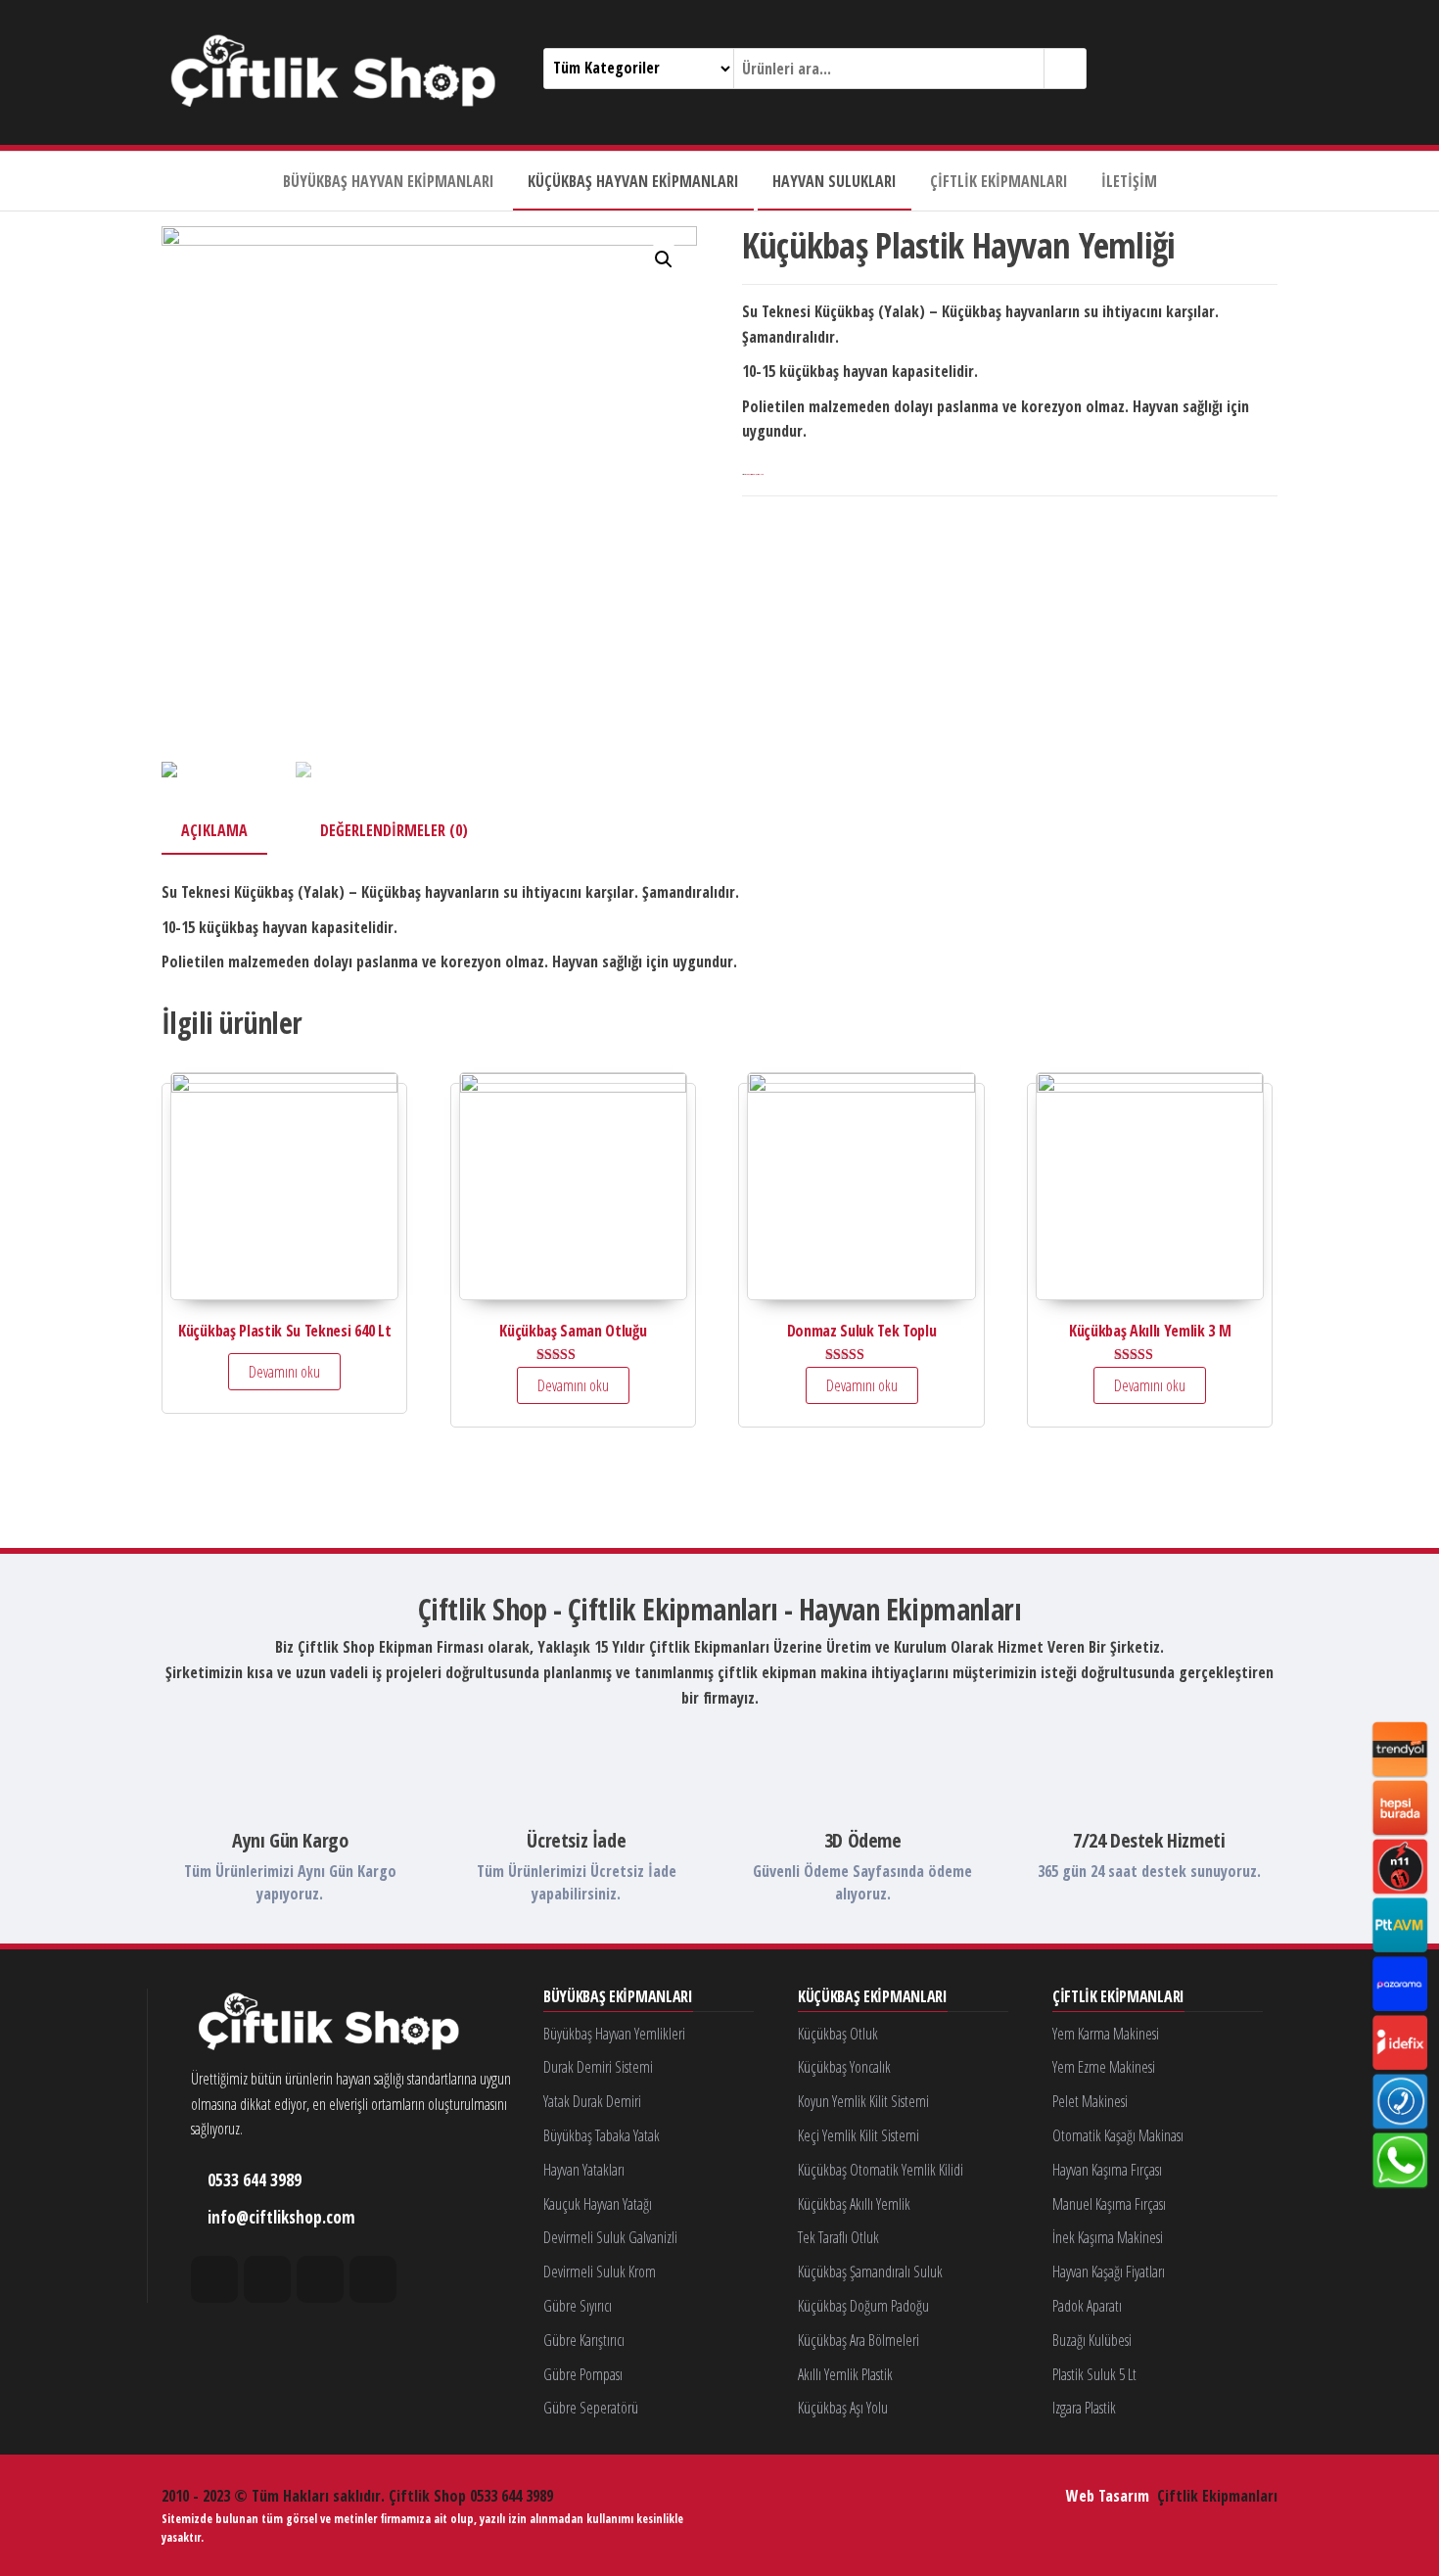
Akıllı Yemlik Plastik (845, 2374)
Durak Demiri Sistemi (598, 2067)
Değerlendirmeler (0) (394, 830)
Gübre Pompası (583, 2374)
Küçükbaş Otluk (838, 2034)
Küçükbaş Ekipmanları (873, 1997)
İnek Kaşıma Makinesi (1108, 2237)
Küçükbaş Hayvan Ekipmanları (633, 181)
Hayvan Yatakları (584, 2170)
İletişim (1129, 181)
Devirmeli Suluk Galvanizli (610, 2237)
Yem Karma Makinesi (1106, 2034)
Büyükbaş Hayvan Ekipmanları (389, 181)
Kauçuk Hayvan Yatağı (598, 2204)
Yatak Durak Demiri (592, 2101)
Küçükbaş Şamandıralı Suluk (870, 2272)
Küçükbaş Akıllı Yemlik (854, 2204)
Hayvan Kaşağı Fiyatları (1109, 2272)
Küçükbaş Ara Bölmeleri (859, 2340)
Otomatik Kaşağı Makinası (1118, 2135)
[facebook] (214, 2279)
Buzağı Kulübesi (1092, 2340)
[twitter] (320, 2279)
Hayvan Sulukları (835, 181)
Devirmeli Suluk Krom (600, 2272)
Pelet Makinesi (1090, 2101)
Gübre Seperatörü (591, 2408)
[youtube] (373, 2279)
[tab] (229, 832)
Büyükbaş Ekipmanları (618, 1997)
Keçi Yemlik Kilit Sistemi (859, 2135)
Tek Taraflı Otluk (838, 2237)
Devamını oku (284, 1372)
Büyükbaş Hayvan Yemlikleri (614, 2034)
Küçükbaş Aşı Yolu (843, 2408)
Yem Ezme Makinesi (1104, 2067)
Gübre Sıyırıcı (578, 2306)
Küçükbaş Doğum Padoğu (863, 2306)
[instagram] (267, 2279)
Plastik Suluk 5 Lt (1094, 2374)
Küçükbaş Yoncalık (844, 2067)
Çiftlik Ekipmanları (999, 181)
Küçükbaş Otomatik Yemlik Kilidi (881, 2170)
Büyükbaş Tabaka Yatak (602, 2135)
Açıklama (214, 830)
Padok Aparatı (1087, 2306)
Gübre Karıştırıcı (584, 2340)
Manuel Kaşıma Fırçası (1109, 2204)
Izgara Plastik (1084, 2408)
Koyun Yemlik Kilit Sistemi (863, 2101)
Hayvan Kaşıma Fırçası (1107, 2170)
